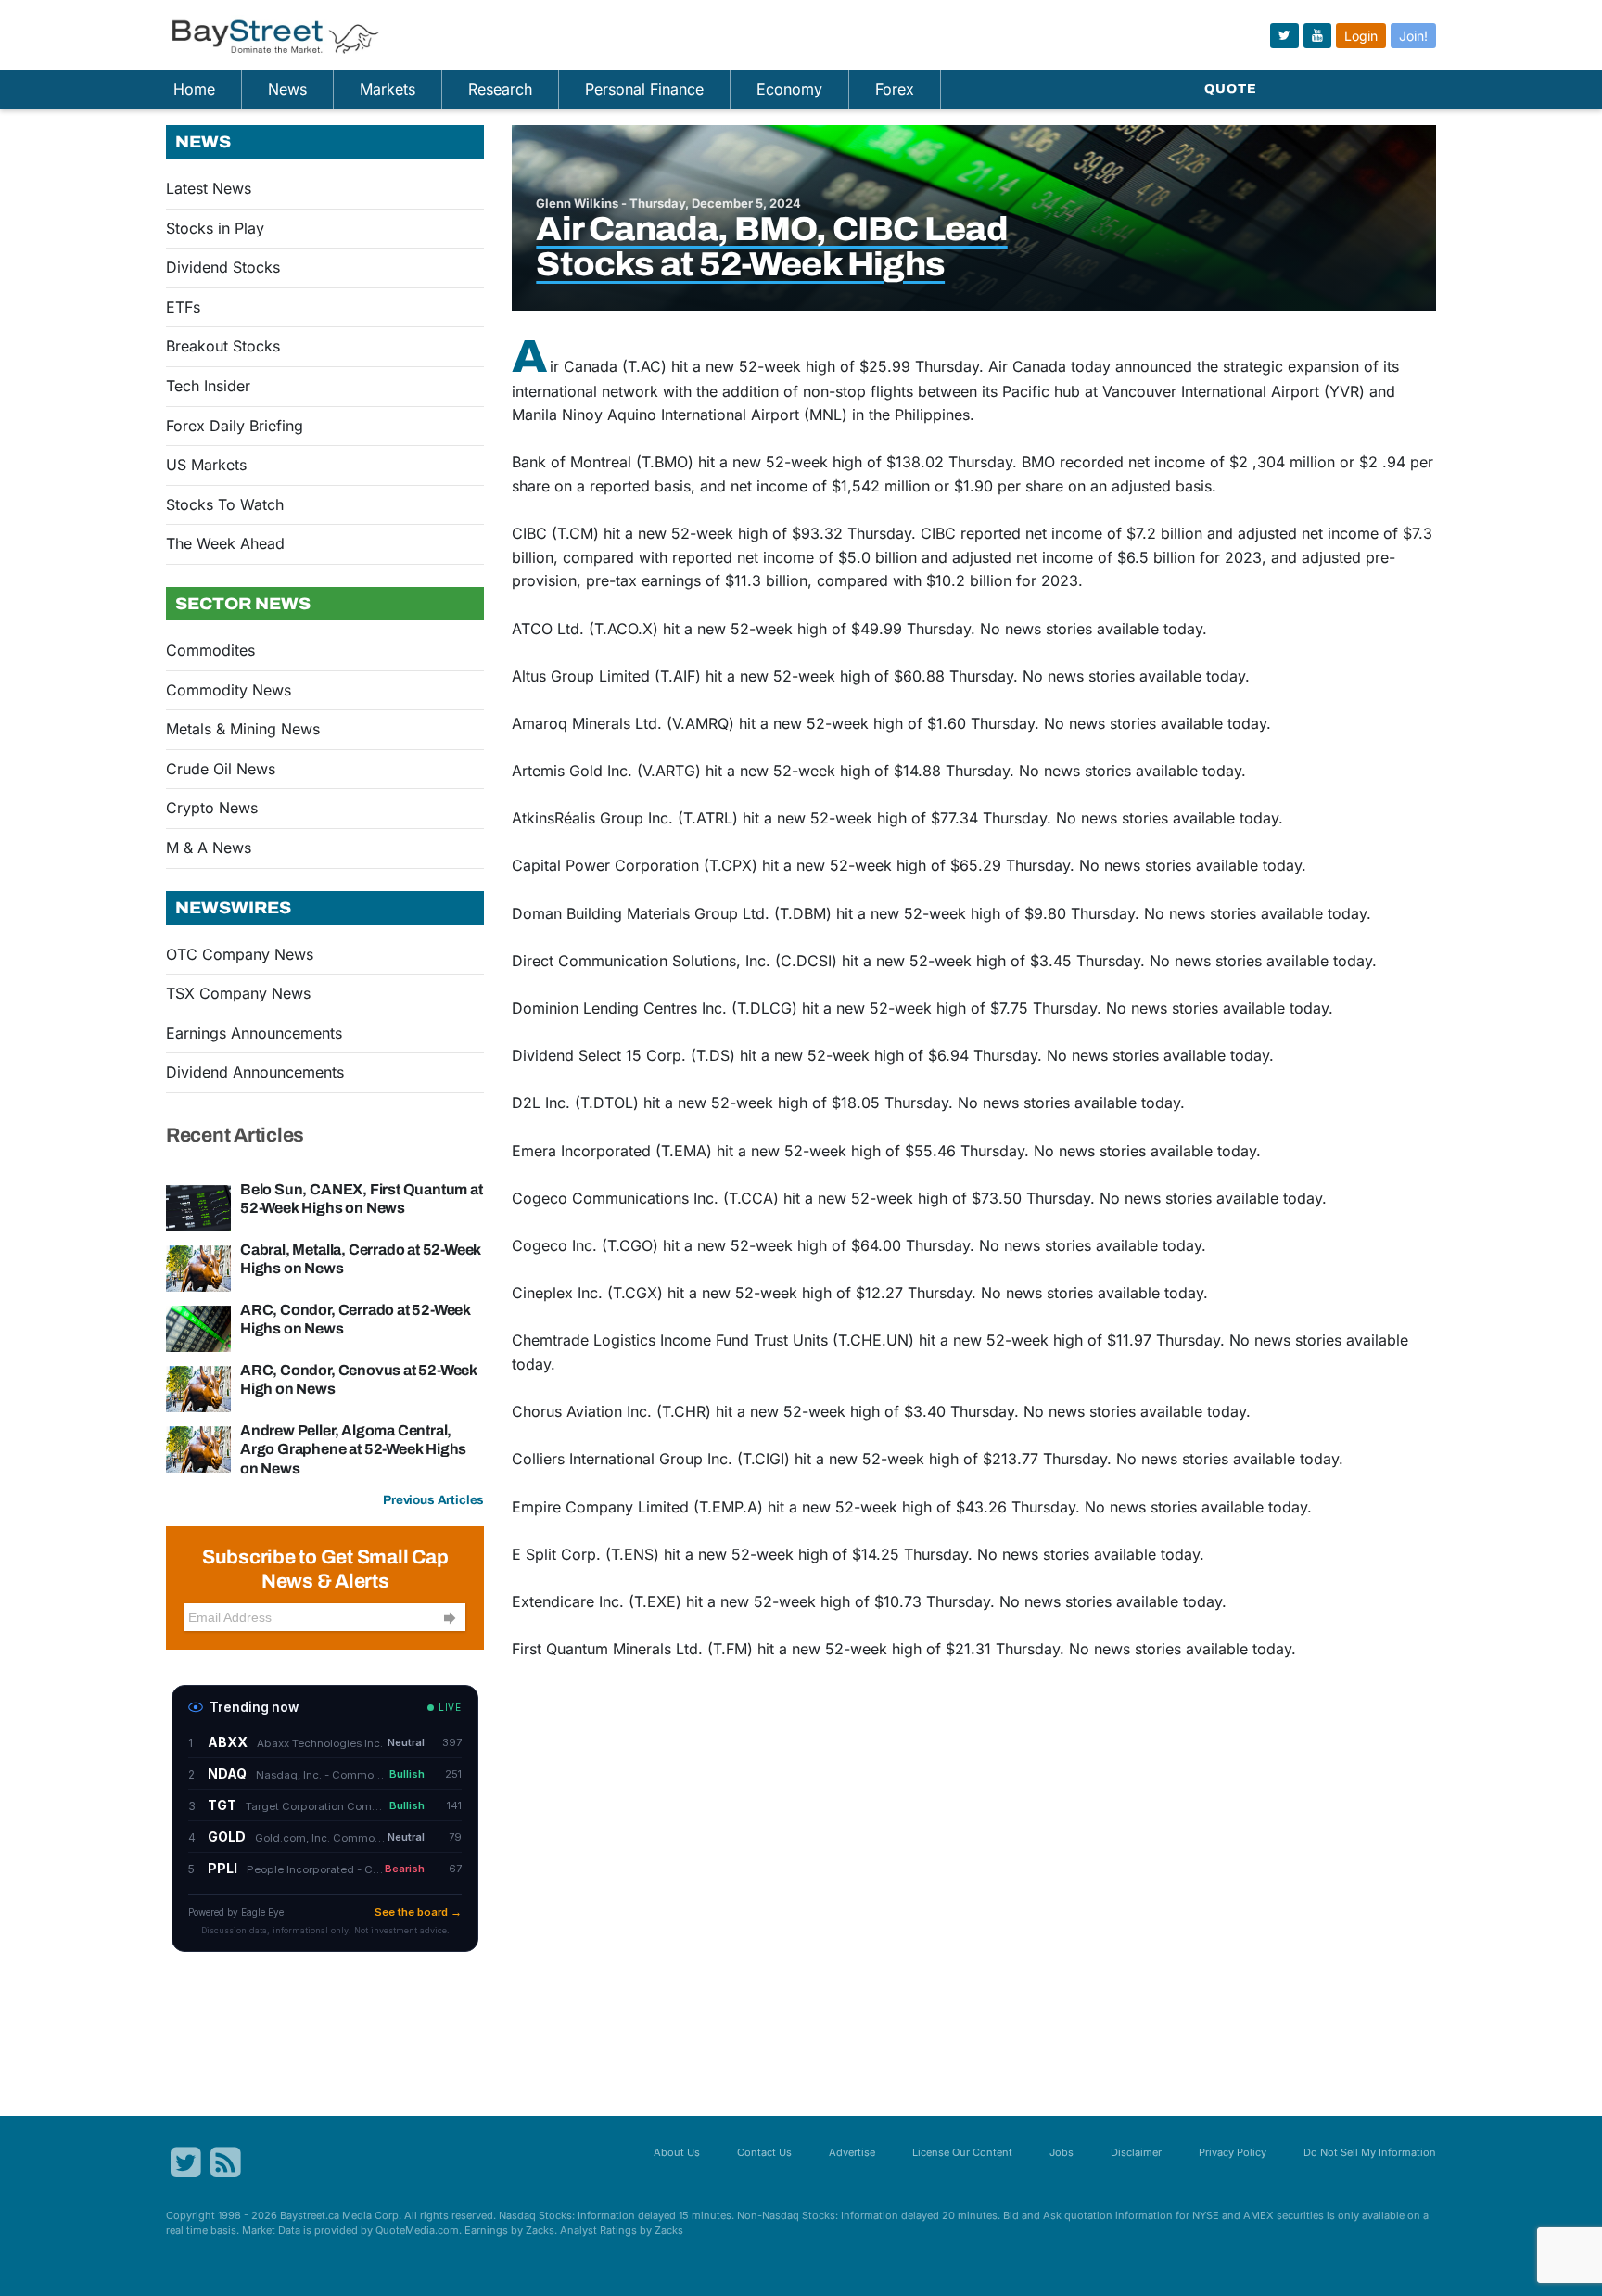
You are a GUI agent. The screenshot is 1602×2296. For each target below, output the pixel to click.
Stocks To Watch (225, 504)
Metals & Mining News (243, 729)
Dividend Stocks (223, 267)
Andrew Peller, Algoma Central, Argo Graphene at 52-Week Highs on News (353, 1449)
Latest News (209, 188)
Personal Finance (644, 89)
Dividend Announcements (255, 1072)
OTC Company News (240, 954)
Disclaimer (1136, 2152)
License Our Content (962, 2152)
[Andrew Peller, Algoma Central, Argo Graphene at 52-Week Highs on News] (198, 1448)
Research (500, 89)
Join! (1413, 36)
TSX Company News (238, 993)
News (287, 89)
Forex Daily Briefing (235, 426)
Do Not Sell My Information (1370, 2152)
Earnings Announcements (254, 1033)
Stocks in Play (215, 228)
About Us (677, 2152)
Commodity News (229, 690)
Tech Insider (208, 386)
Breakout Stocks (223, 346)
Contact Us (764, 2152)
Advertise (852, 2152)
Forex (895, 89)
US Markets (206, 465)
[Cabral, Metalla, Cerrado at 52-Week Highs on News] (198, 1268)
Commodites (210, 650)
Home (194, 89)
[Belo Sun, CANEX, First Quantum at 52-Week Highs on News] (198, 1207)
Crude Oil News (221, 769)
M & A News (209, 848)
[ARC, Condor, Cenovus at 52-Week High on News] (198, 1388)
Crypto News (212, 808)
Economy (789, 89)
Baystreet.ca (310, 2215)
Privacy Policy (1233, 2152)
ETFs (183, 307)
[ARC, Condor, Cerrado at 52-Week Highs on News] (198, 1328)
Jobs (1062, 2152)
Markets (388, 89)
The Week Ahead (225, 543)
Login (1361, 36)
